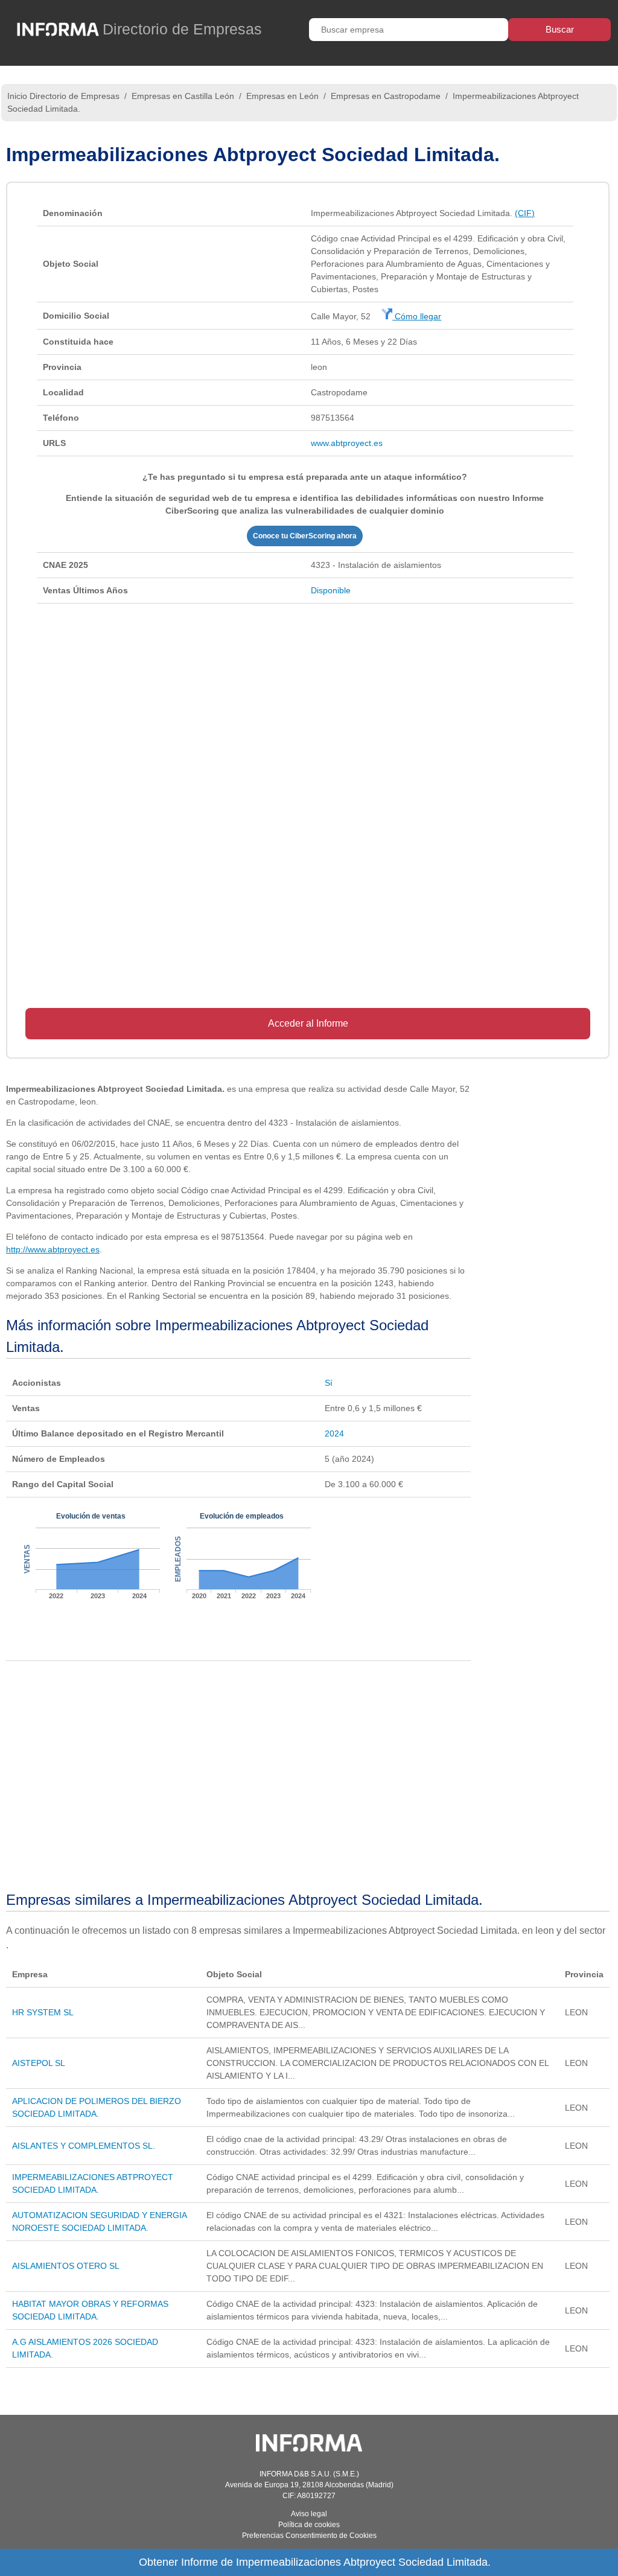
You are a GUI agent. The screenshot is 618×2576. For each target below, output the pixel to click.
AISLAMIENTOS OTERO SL (66, 2266)
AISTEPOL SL (39, 2063)
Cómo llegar (417, 316)
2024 (334, 1433)
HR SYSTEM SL (43, 2012)
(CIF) (525, 213)
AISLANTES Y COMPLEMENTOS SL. (84, 2146)
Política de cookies (309, 2525)
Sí (329, 1383)
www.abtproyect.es (347, 443)
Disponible (331, 590)
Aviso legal (309, 2514)
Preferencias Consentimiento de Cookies (309, 2536)
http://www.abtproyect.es (53, 1249)
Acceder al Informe (308, 1023)
